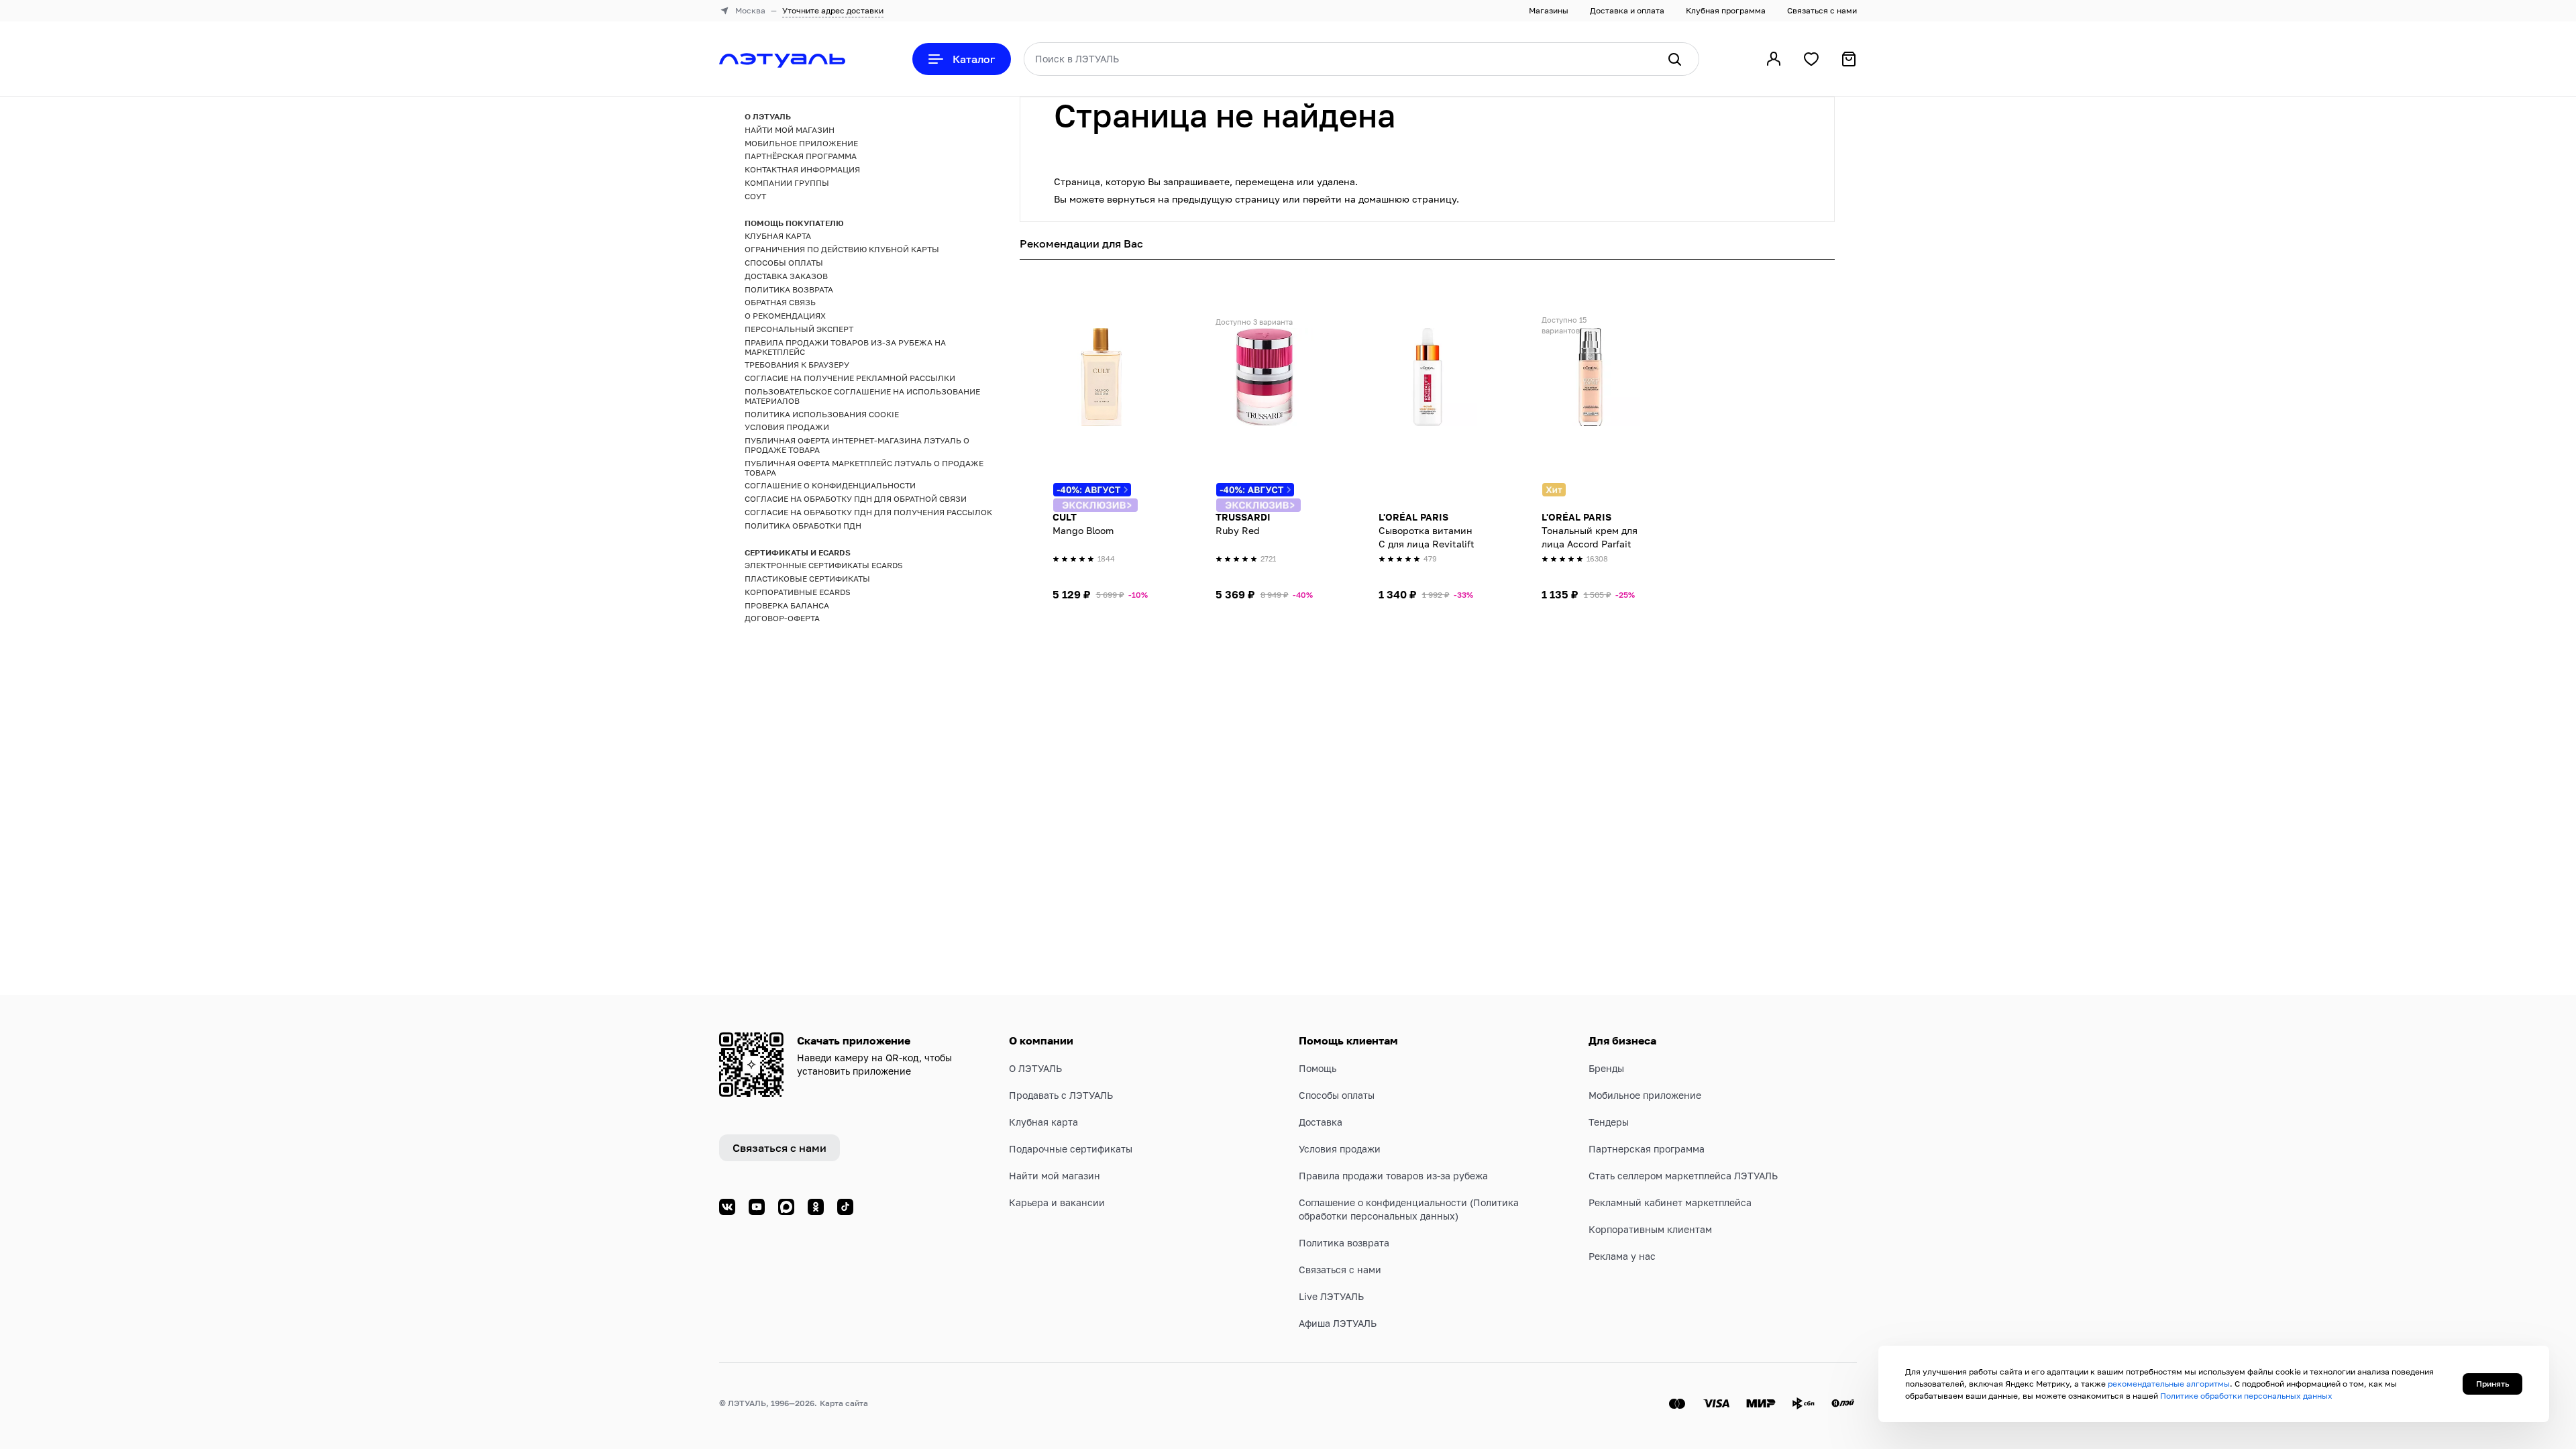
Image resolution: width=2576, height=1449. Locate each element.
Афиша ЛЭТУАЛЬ (1338, 1323)
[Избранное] (1811, 59)
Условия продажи (1340, 1149)
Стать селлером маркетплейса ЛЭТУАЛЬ (1683, 1176)
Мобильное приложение (1645, 1095)
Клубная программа (1726, 10)
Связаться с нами (1822, 10)
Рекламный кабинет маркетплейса (1670, 1202)
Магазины (1549, 10)
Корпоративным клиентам (1650, 1229)
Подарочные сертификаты (1071, 1149)
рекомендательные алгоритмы (2169, 1384)
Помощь (1318, 1068)
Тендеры (1609, 1122)
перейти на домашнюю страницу (1380, 199)
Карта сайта (844, 1403)
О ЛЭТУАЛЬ (1035, 1068)
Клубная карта (1043, 1122)
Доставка (1321, 1122)
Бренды (1606, 1068)
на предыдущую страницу (1219, 199)
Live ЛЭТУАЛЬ (1331, 1296)
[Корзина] (1849, 59)
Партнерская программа (1647, 1149)
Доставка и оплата (1627, 10)
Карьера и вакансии (1057, 1202)
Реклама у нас (1622, 1256)
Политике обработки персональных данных (2246, 1396)
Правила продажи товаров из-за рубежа (1393, 1176)
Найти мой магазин (1055, 1176)
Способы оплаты (1337, 1095)
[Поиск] (1674, 59)
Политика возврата (1344, 1243)
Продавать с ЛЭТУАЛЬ (1061, 1095)
